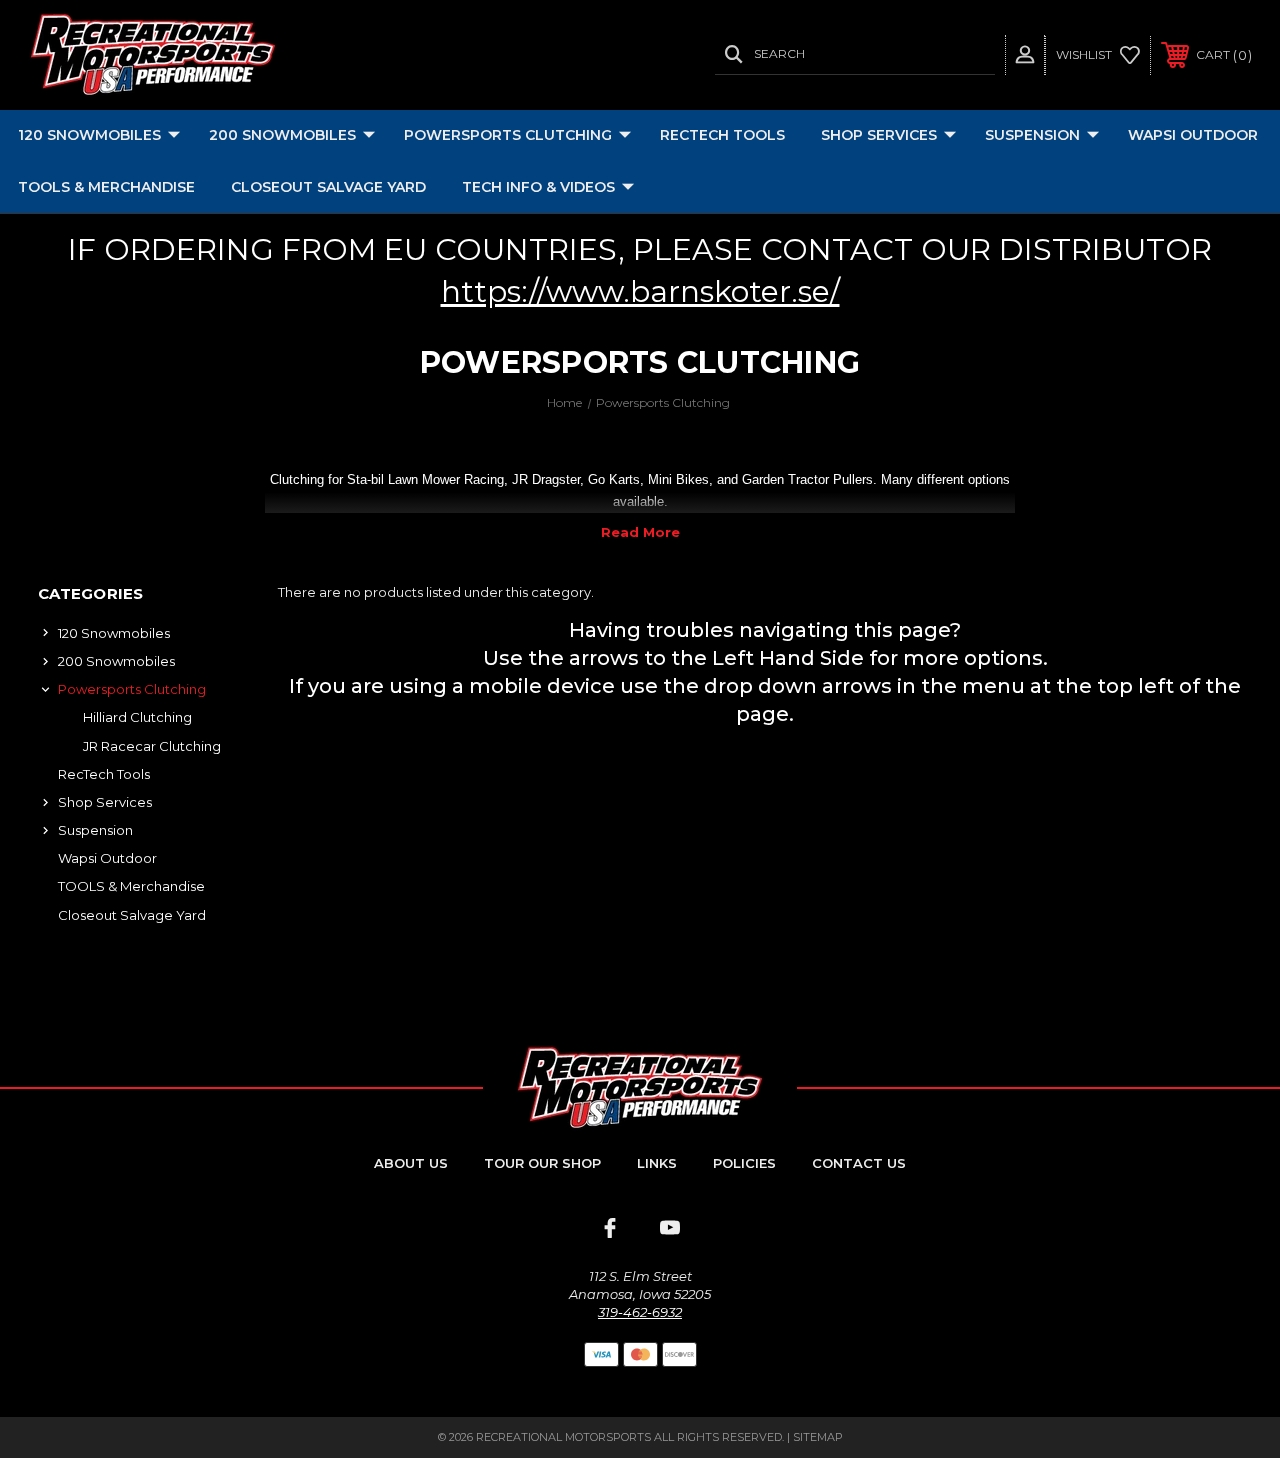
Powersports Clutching (508, 135)
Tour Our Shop (542, 1163)
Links (657, 1163)
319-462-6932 (640, 1312)
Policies (744, 1163)
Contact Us (859, 1163)
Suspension (1032, 135)
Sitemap (818, 1437)
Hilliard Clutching (137, 717)
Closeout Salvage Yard (328, 187)
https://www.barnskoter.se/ (640, 291)
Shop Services (879, 135)
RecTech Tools (722, 135)
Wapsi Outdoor (1193, 135)
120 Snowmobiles (89, 135)
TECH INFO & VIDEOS (538, 187)
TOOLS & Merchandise (106, 187)
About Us (411, 1163)
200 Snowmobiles (282, 135)
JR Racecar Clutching (152, 746)
